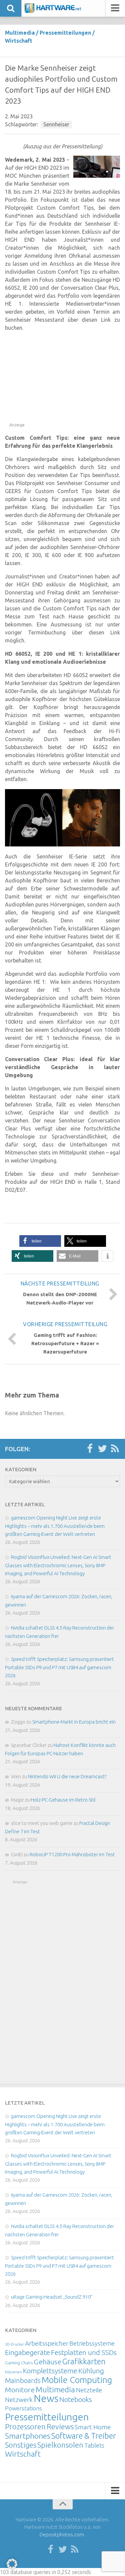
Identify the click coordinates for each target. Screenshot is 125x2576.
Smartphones (28, 2436)
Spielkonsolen (60, 2445)
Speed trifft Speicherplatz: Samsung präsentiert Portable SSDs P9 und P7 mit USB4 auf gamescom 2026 (59, 1667)
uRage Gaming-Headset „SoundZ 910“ (52, 2297)
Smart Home (93, 2427)
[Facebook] (90, 1449)
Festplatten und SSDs (84, 2352)
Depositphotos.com (62, 2534)
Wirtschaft (19, 41)
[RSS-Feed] (115, 1449)
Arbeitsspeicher (47, 2343)
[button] (40, 1241)
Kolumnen (13, 2372)
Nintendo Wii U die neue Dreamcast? (67, 1776)
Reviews (60, 2426)
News (46, 2398)
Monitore (20, 2390)
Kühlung (91, 2371)
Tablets (94, 2445)
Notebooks (76, 2399)
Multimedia (20, 33)
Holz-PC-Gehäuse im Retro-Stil (63, 1800)
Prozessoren (25, 2426)
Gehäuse (47, 2362)
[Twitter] (102, 1449)
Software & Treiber (84, 2436)
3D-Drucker (14, 2344)
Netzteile (89, 2390)
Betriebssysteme (92, 2343)
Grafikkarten (84, 2361)
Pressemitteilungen (65, 33)
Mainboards (23, 2380)
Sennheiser (56, 124)
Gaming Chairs (19, 2363)
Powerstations (23, 2408)
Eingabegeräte (27, 2352)
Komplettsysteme (50, 2371)
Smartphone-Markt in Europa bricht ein (74, 1722)
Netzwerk (19, 2400)
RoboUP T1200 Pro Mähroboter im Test (72, 1854)
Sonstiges (21, 2445)
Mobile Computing (77, 2380)
